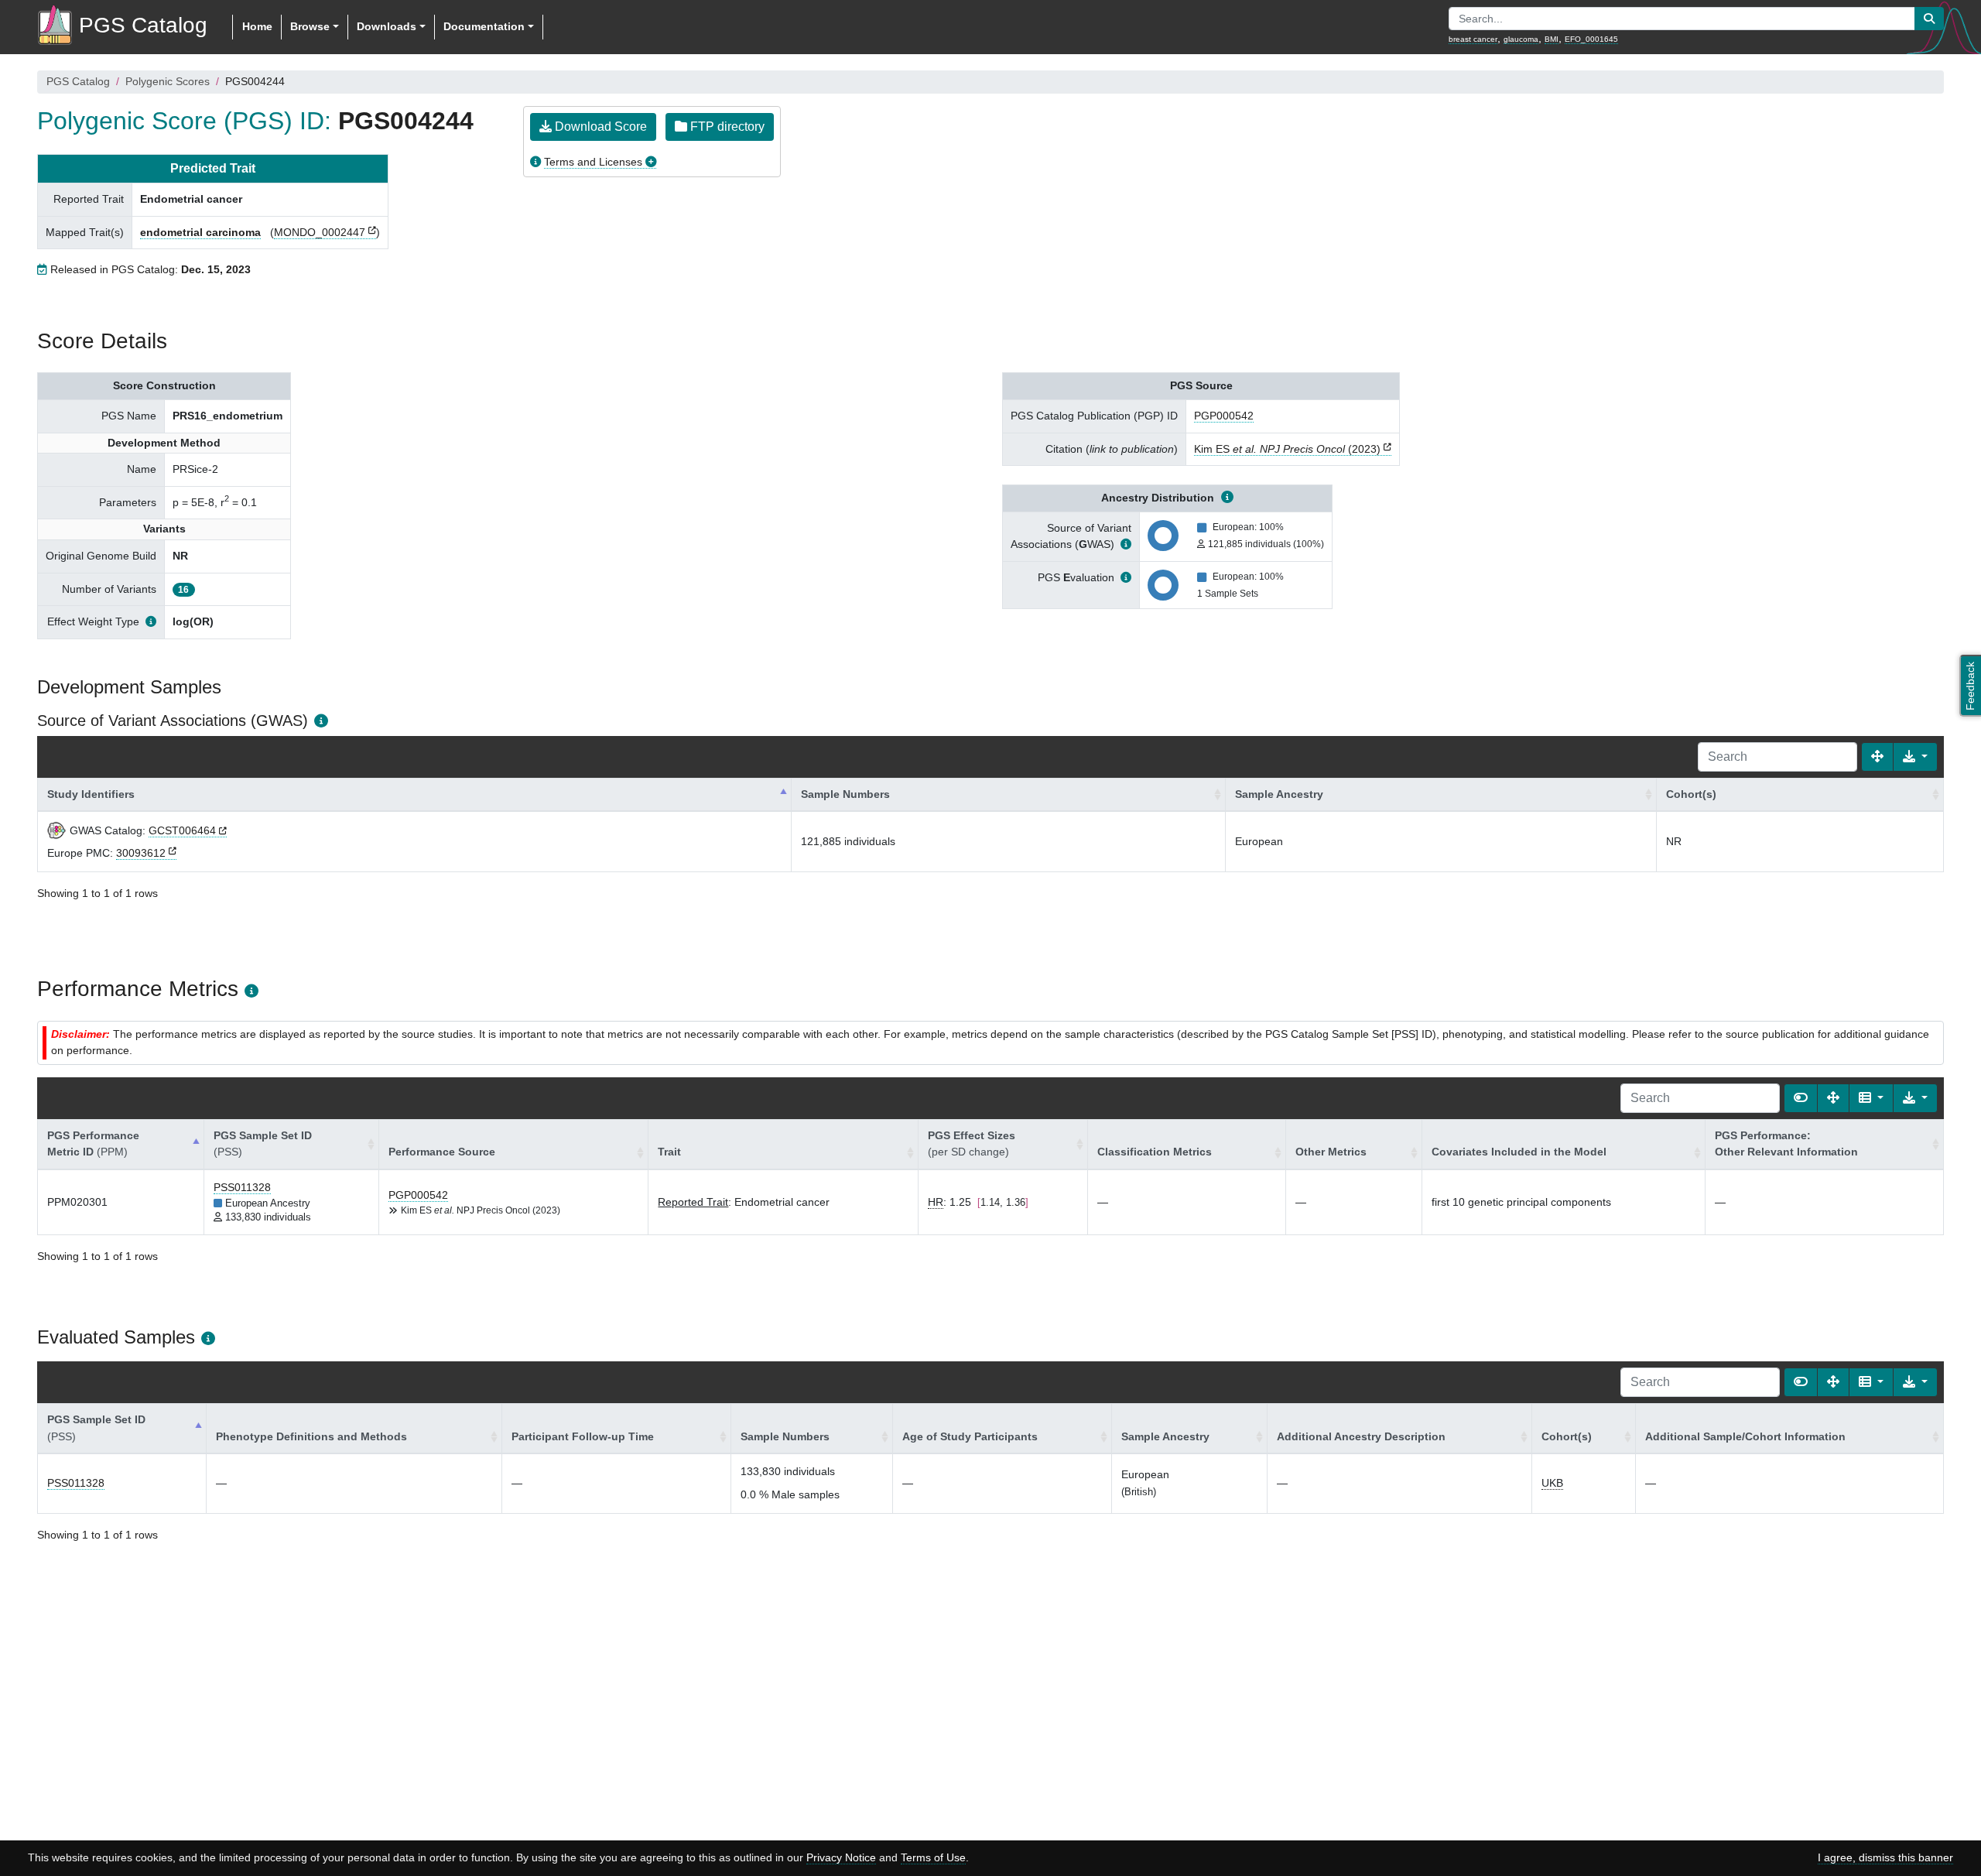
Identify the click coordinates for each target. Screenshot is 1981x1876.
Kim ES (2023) (1287, 449)
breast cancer (1473, 39)
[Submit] (1929, 19)
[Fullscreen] (1877, 757)
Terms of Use (933, 1857)
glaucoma (1521, 39)
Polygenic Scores (168, 81)
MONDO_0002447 (320, 232)
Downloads (387, 26)
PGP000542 (1224, 416)
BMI (1552, 39)
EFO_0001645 (1591, 39)
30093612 (141, 853)
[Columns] (1871, 1098)
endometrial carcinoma (200, 232)
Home (257, 26)
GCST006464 (182, 830)
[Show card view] (1801, 1098)
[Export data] (1915, 757)
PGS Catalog (78, 81)
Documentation (484, 26)
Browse (310, 26)
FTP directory (726, 127)
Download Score (599, 127)
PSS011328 (242, 1187)
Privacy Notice (841, 1857)
